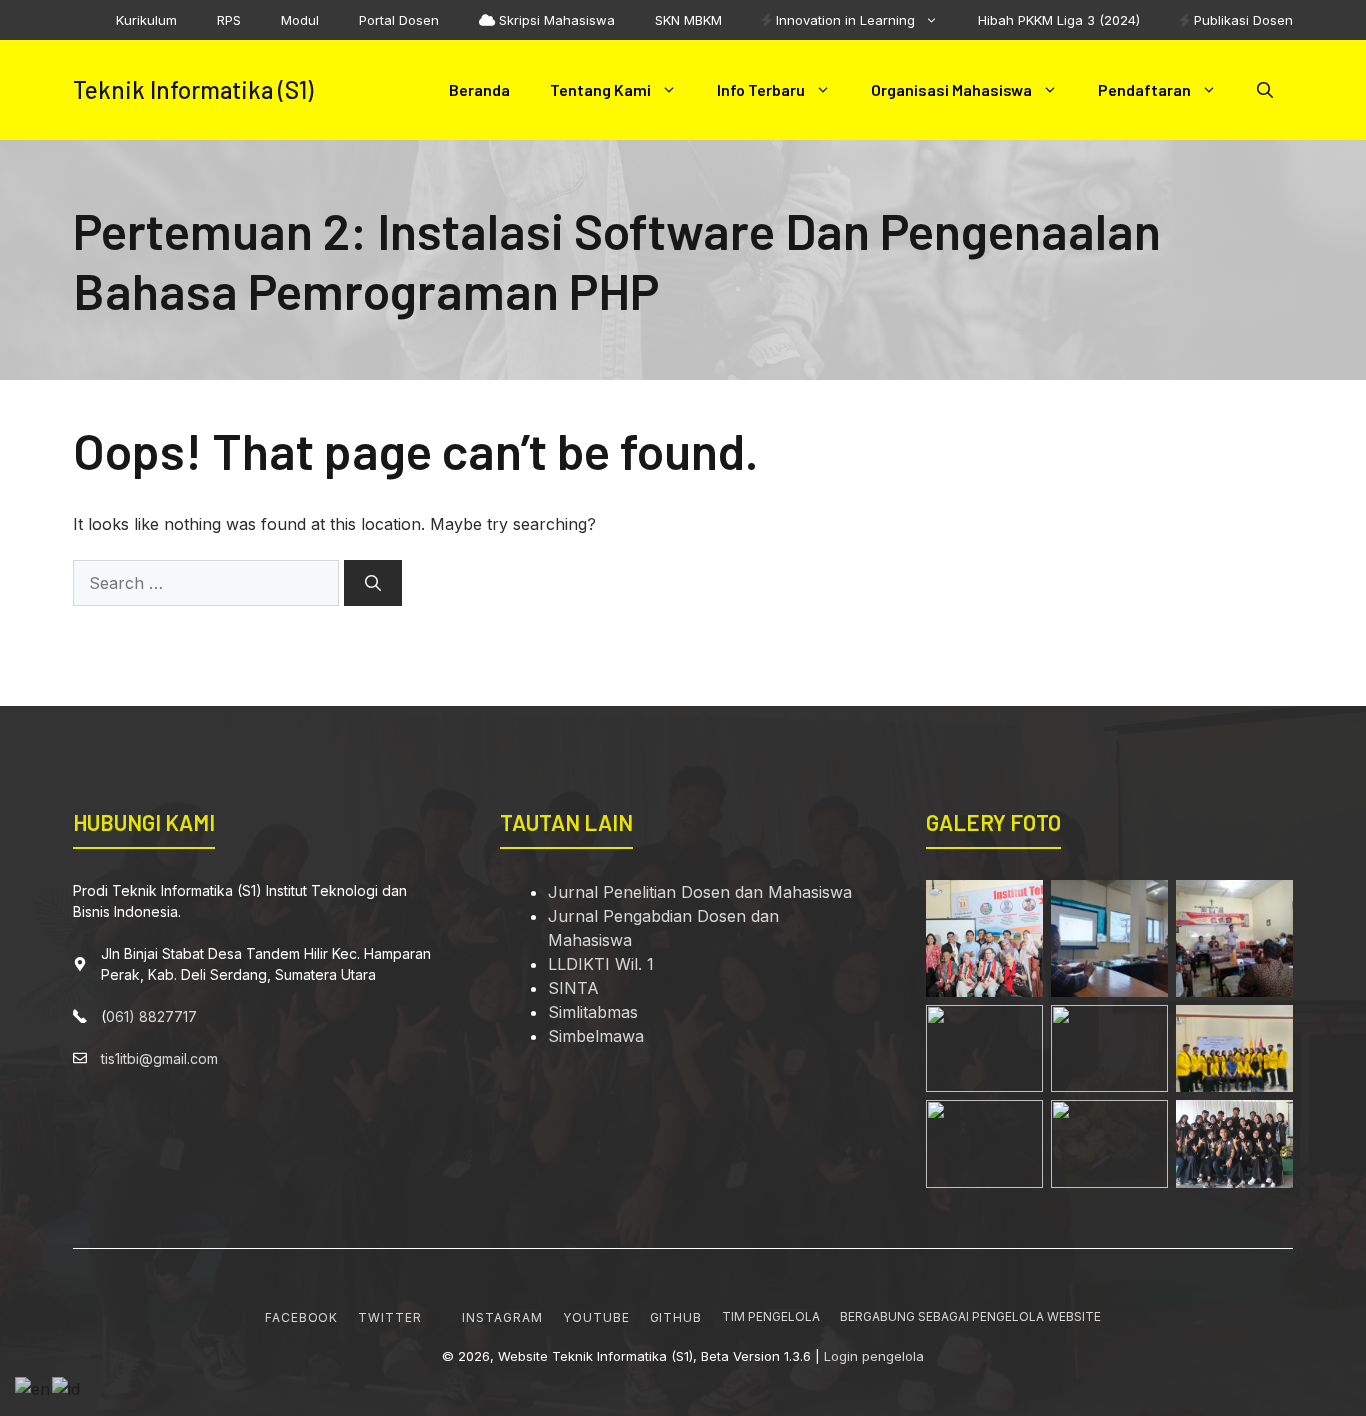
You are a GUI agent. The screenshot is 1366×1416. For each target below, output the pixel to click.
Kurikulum (146, 20)
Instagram (502, 1317)
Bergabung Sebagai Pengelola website (970, 1316)
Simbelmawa (596, 1036)
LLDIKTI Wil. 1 (601, 964)
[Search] (373, 583)
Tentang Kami (600, 89)
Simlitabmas (593, 1012)
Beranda (479, 89)
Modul (300, 20)
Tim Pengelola (771, 1316)
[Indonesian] (67, 1387)
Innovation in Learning (843, 20)
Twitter (390, 1317)
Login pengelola (874, 1356)
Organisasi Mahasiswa (951, 89)
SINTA (573, 988)
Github (676, 1317)
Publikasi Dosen (1241, 20)
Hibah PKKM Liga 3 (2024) (1059, 20)
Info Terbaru (761, 89)
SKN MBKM (688, 20)
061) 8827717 (151, 1016)
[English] (33, 1387)
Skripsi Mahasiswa (555, 20)
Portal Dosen (399, 20)
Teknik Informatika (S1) (193, 89)
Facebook (302, 1317)
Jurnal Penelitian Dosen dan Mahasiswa (700, 892)
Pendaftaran (1144, 89)
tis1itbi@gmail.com (159, 1058)
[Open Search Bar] (1265, 90)
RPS (229, 20)
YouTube (596, 1317)
